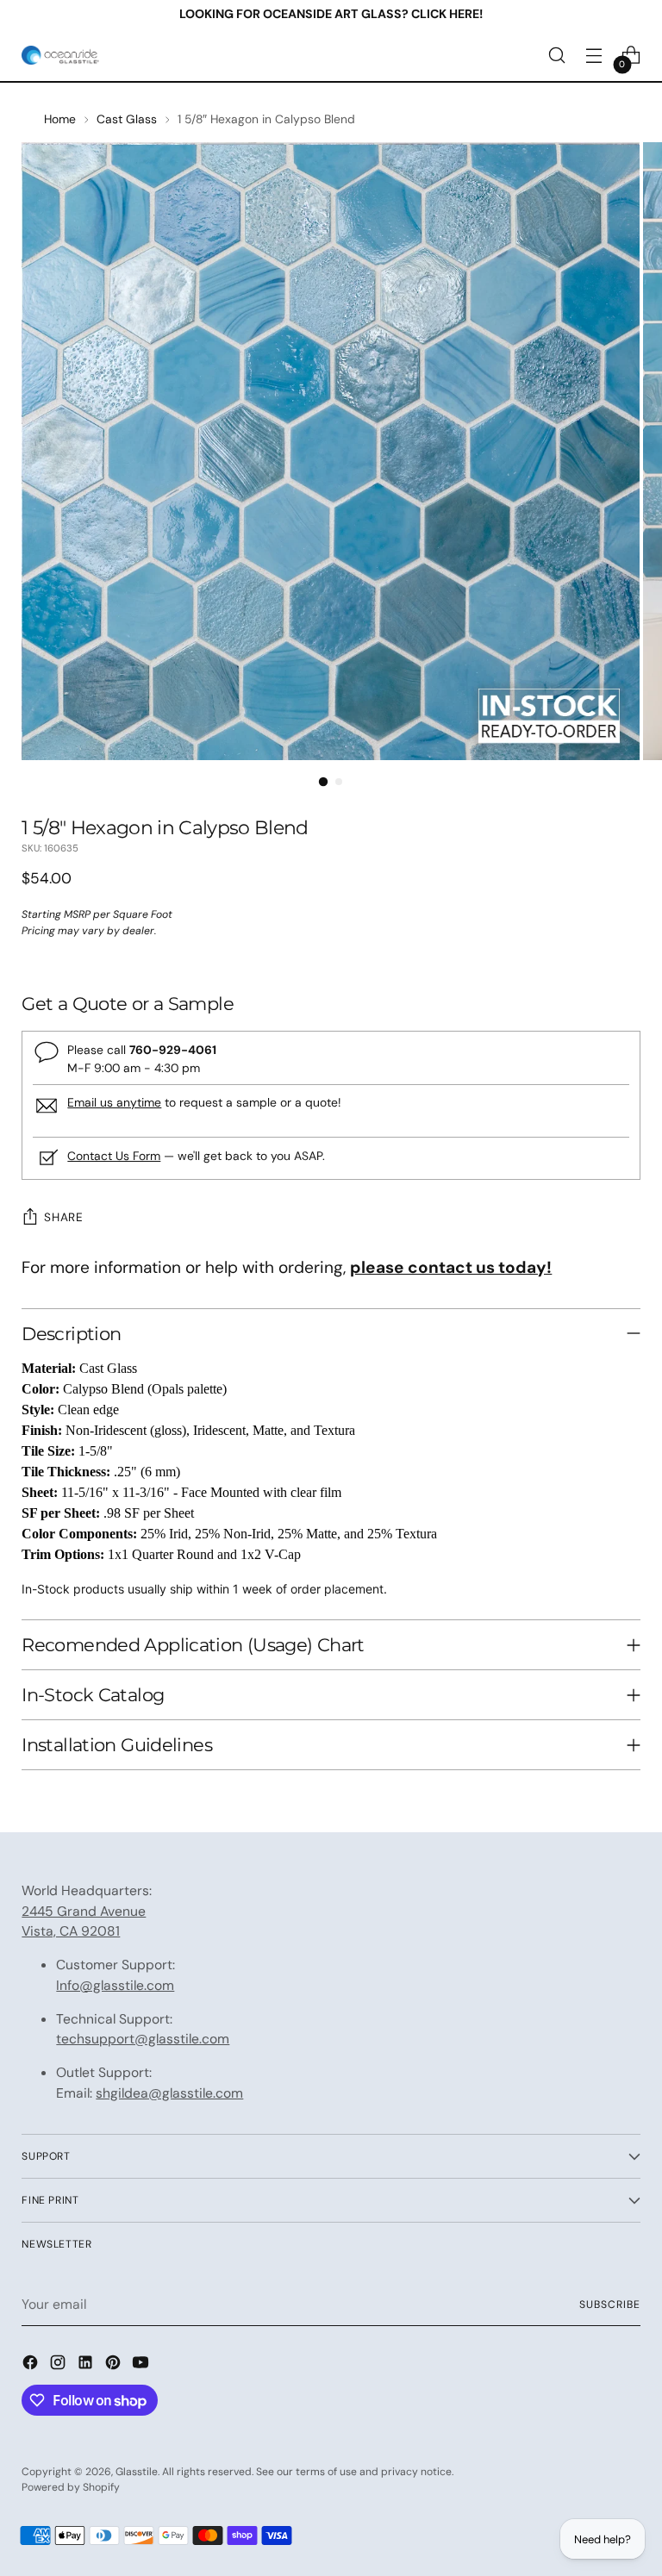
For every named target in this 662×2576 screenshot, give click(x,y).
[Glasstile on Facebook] (32, 2365)
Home (60, 119)
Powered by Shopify (71, 2487)
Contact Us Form (114, 1156)
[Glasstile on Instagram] (59, 2365)
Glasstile (137, 2472)
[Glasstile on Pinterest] (115, 2365)
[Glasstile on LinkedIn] (87, 2365)
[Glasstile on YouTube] (142, 2365)
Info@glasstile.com (115, 1985)
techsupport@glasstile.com (143, 2039)
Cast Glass (127, 119)
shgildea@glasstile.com (169, 2093)
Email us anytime (114, 1102)
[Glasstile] (60, 55)
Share (63, 1217)
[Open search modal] (557, 56)
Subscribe (609, 2305)
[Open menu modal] (594, 56)
